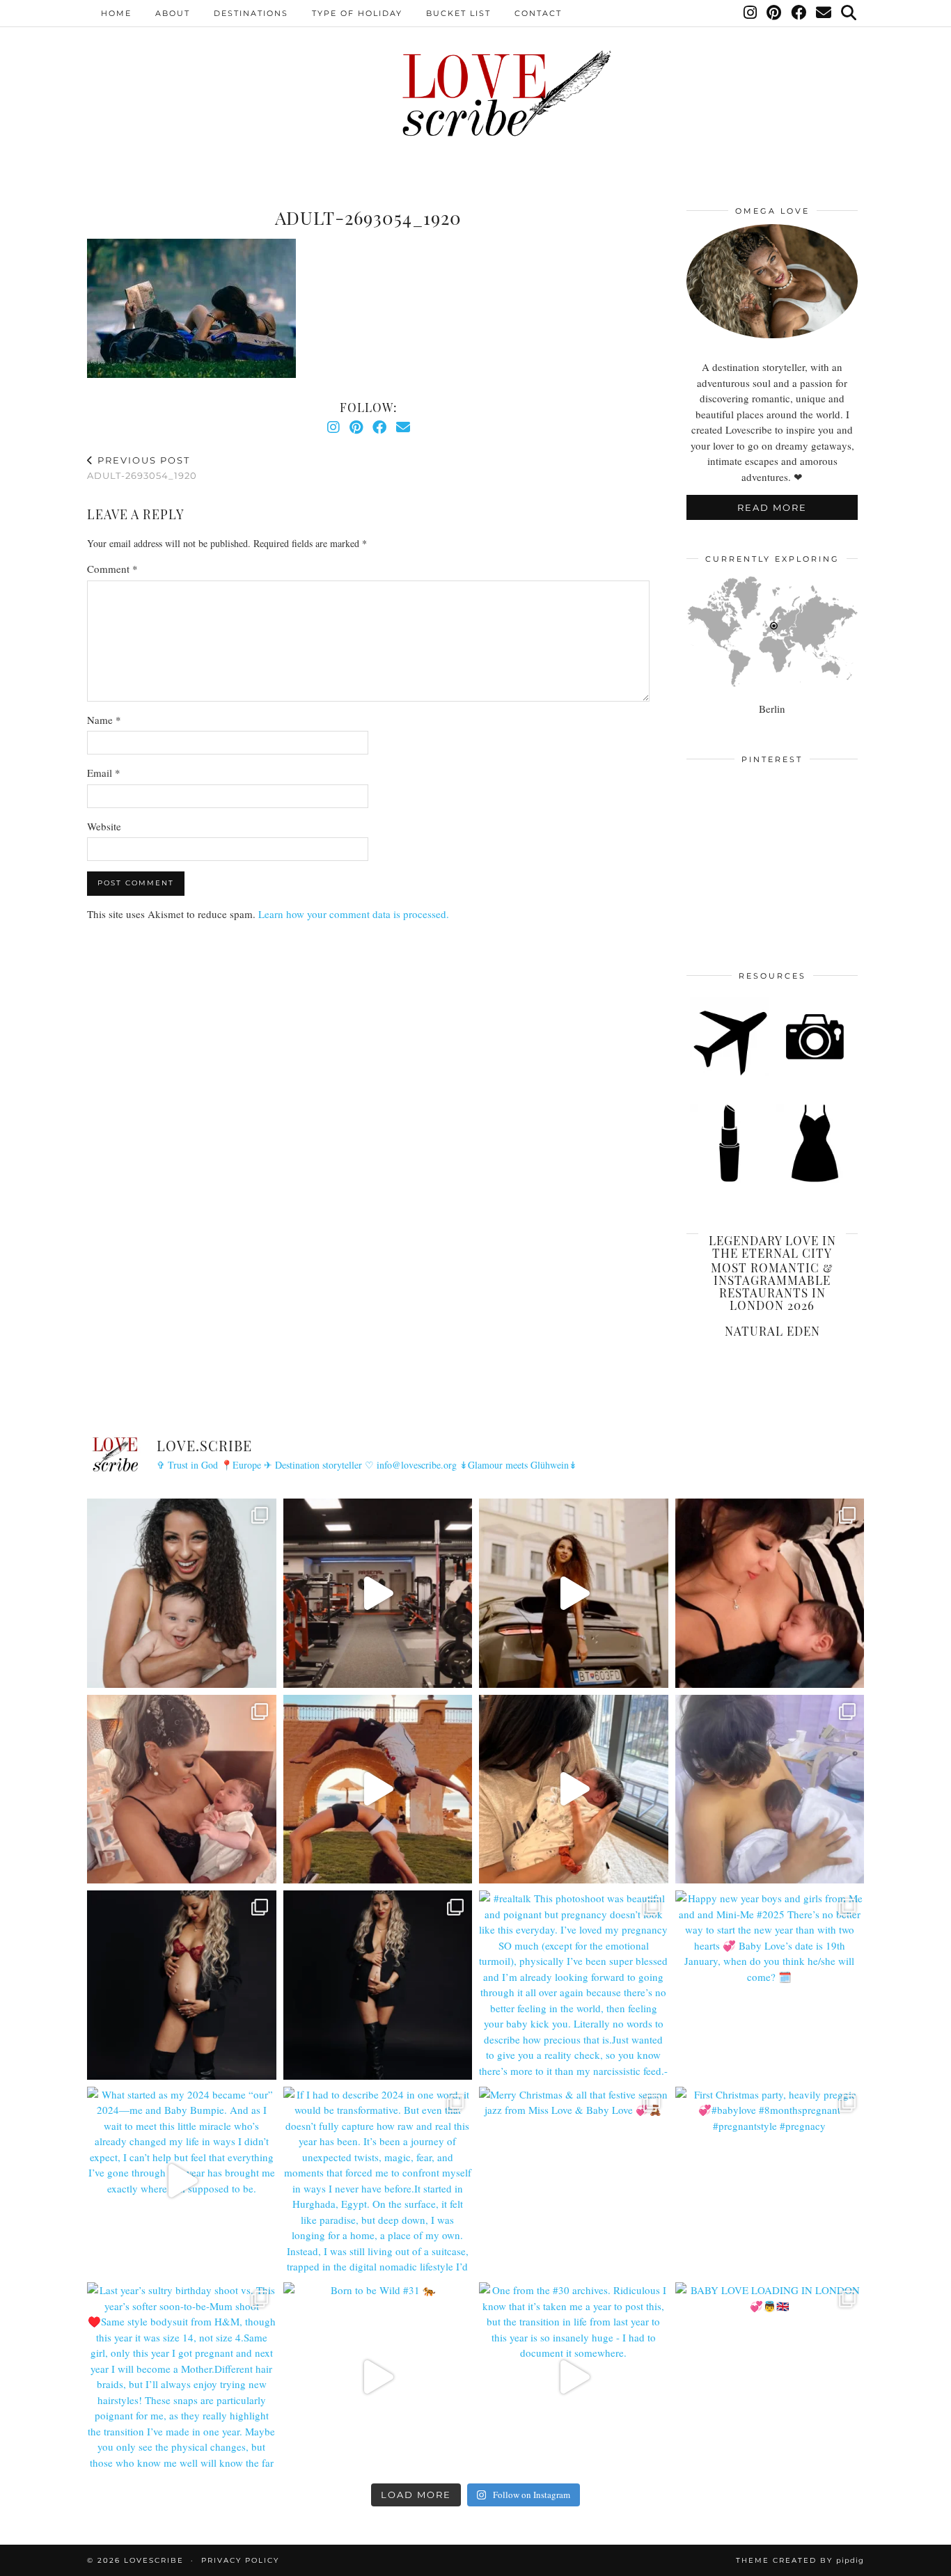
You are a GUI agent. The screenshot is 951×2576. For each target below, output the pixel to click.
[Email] (824, 13)
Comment (112, 569)
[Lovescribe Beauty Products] (729, 1180)
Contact (538, 13)
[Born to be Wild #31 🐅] (378, 2377)
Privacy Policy (240, 2560)
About (173, 13)
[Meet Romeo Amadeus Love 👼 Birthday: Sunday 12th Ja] (770, 1789)
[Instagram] (751, 13)
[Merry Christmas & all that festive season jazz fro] (574, 2181)
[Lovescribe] (475, 94)
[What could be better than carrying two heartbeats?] (182, 1985)
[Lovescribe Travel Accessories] (815, 1073)
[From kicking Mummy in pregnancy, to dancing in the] (574, 1789)
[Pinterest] (775, 13)
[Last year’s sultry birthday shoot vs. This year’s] (182, 2377)
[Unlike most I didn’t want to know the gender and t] (378, 1985)
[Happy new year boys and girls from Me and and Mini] (770, 1985)
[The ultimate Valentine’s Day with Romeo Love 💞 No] (182, 1789)
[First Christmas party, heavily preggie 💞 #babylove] (770, 2181)
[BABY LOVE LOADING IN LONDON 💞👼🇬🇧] (770, 2377)
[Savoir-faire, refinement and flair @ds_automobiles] (574, 1593)
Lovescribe (154, 2560)
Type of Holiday (357, 13)
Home (116, 13)
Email (104, 773)
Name (104, 720)
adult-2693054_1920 (142, 468)
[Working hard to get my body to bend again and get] (378, 1789)
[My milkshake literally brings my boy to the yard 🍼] (378, 1593)
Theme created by (800, 2560)
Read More (772, 507)
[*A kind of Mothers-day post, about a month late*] (770, 1593)
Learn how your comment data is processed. (354, 914)
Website (104, 826)
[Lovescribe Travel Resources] (729, 1073)
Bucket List (458, 13)
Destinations (251, 13)
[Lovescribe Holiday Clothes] (815, 1180)
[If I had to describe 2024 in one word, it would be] (378, 2181)
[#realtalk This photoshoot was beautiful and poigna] (574, 1985)
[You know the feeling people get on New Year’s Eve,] (182, 1593)
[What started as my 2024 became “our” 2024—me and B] (182, 2181)
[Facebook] (799, 13)
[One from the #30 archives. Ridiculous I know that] (574, 2377)
